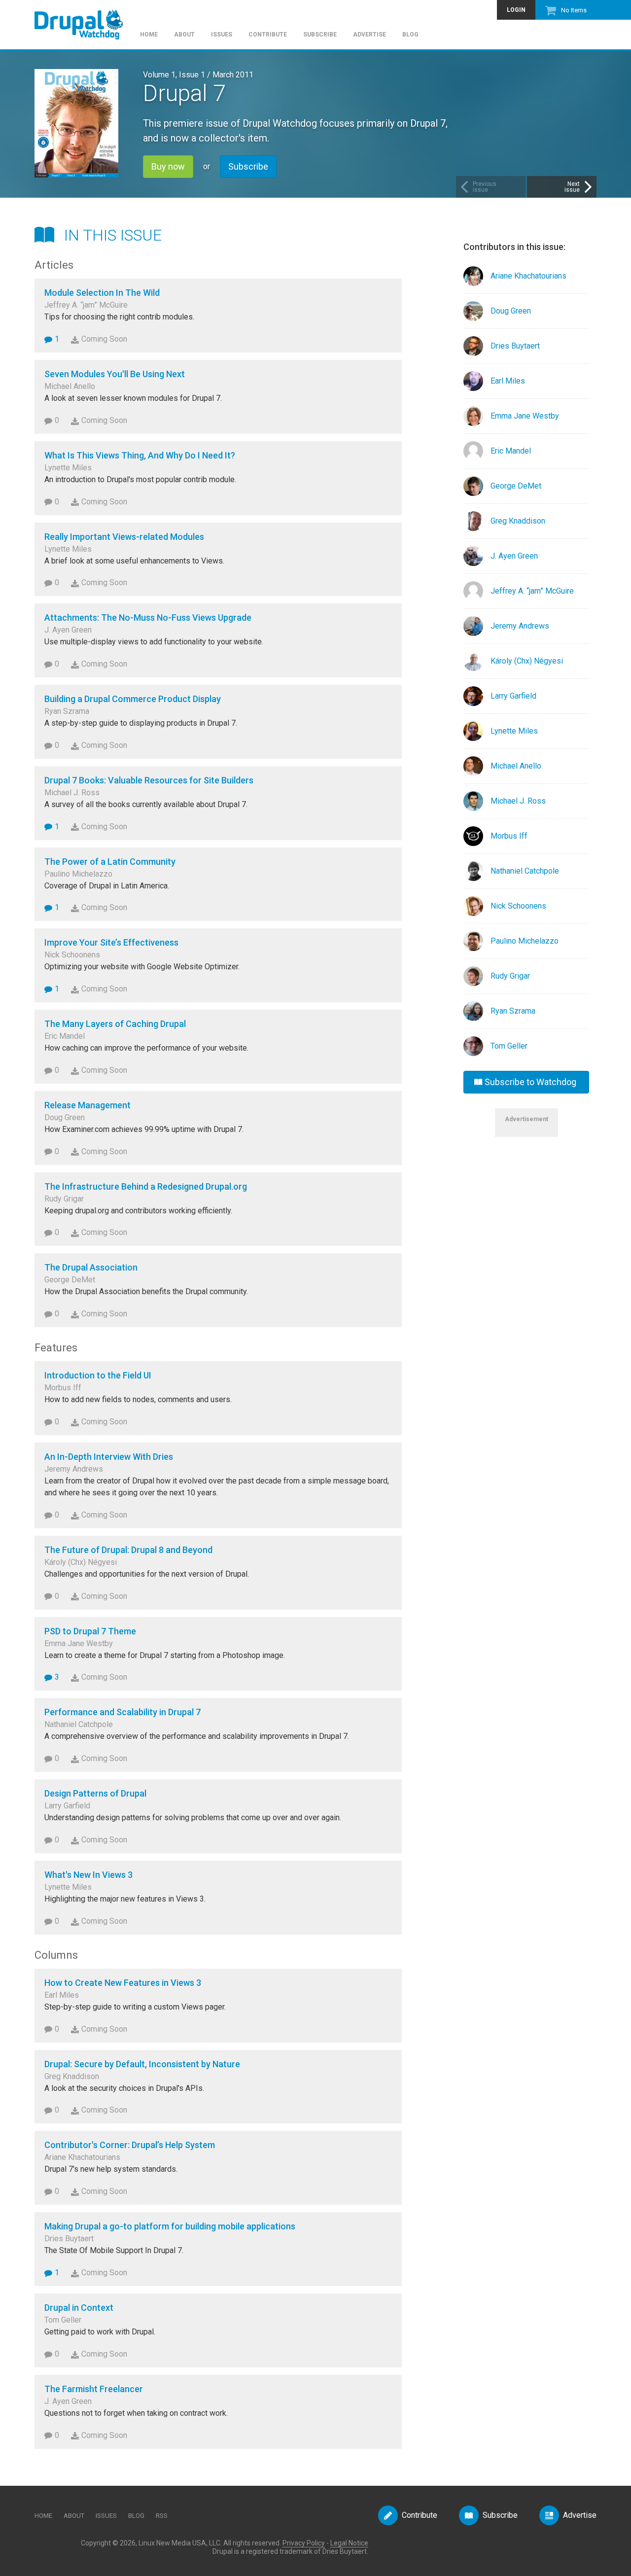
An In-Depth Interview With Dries (109, 1457)
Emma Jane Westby (525, 416)
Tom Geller (509, 1046)
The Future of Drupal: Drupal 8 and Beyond (128, 1550)
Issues (222, 35)
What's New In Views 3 (88, 1875)
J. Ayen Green (514, 556)
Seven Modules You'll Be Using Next (115, 374)
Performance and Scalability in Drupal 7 (123, 1712)
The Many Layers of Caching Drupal (115, 1024)
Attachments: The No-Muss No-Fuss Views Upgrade (148, 618)
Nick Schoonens (518, 906)
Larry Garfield (513, 696)
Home (149, 35)
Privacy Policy (304, 2543)
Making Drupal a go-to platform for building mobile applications (170, 2226)
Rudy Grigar (510, 976)
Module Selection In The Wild (102, 293)
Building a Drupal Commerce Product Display (133, 699)
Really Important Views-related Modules (124, 537)
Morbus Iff (509, 836)
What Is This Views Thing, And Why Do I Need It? (140, 455)
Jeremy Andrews (520, 626)
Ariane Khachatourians (528, 276)
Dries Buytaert (515, 346)
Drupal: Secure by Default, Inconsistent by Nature (142, 2064)
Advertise (369, 35)
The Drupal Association (91, 1267)
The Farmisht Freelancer (94, 2389)
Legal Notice (349, 2543)
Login (516, 10)
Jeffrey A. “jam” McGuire (532, 591)
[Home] (84, 20)
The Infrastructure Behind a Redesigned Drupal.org (146, 1186)
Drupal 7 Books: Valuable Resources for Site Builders (149, 780)
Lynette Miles (514, 731)
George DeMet (516, 486)
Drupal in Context (79, 2308)
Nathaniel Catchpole (525, 871)
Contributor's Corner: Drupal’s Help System (130, 2145)
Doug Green (511, 311)
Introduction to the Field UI (98, 1375)
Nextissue (572, 187)
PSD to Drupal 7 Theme (90, 1631)
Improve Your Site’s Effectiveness (111, 942)
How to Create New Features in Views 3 (123, 1983)
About (184, 35)
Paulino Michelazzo (525, 941)
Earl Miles (508, 381)
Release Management (88, 1105)
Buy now (168, 166)
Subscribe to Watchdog (530, 1082)
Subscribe (320, 35)
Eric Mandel (511, 451)
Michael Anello (516, 766)
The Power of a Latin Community (110, 862)
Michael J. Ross (518, 801)
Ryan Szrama (513, 1011)
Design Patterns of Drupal (95, 1793)
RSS (162, 2516)
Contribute (268, 35)
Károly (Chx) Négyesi (527, 661)
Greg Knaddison (518, 521)
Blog (410, 35)
